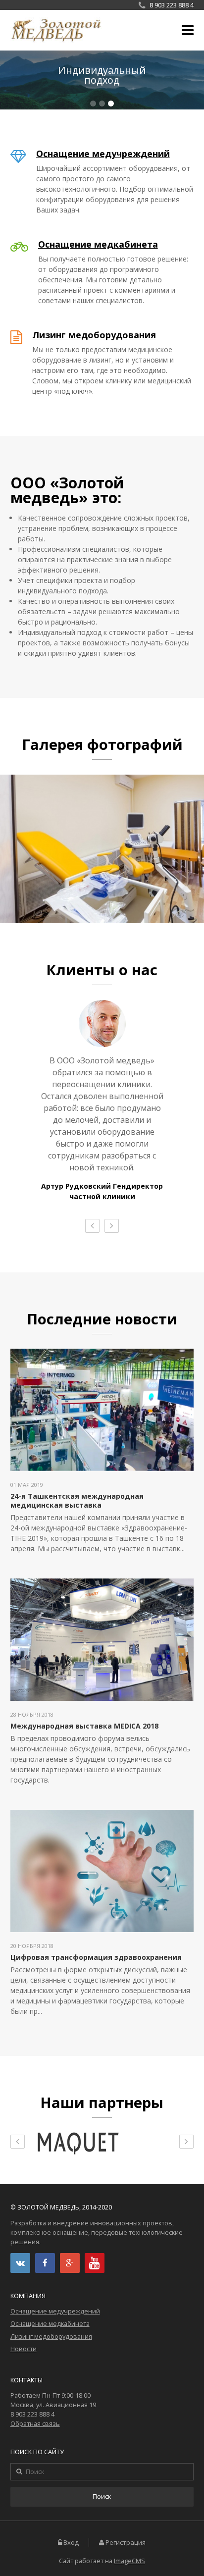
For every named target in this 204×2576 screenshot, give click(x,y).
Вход (71, 2543)
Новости (24, 2349)
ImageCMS (129, 2561)
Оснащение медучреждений (103, 154)
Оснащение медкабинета (98, 244)
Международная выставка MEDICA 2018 (84, 1726)
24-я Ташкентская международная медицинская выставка (77, 1500)
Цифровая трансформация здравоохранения (96, 1957)
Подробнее (102, 80)
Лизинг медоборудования (94, 335)
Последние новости (102, 1319)
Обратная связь (35, 2424)
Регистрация (126, 2543)
